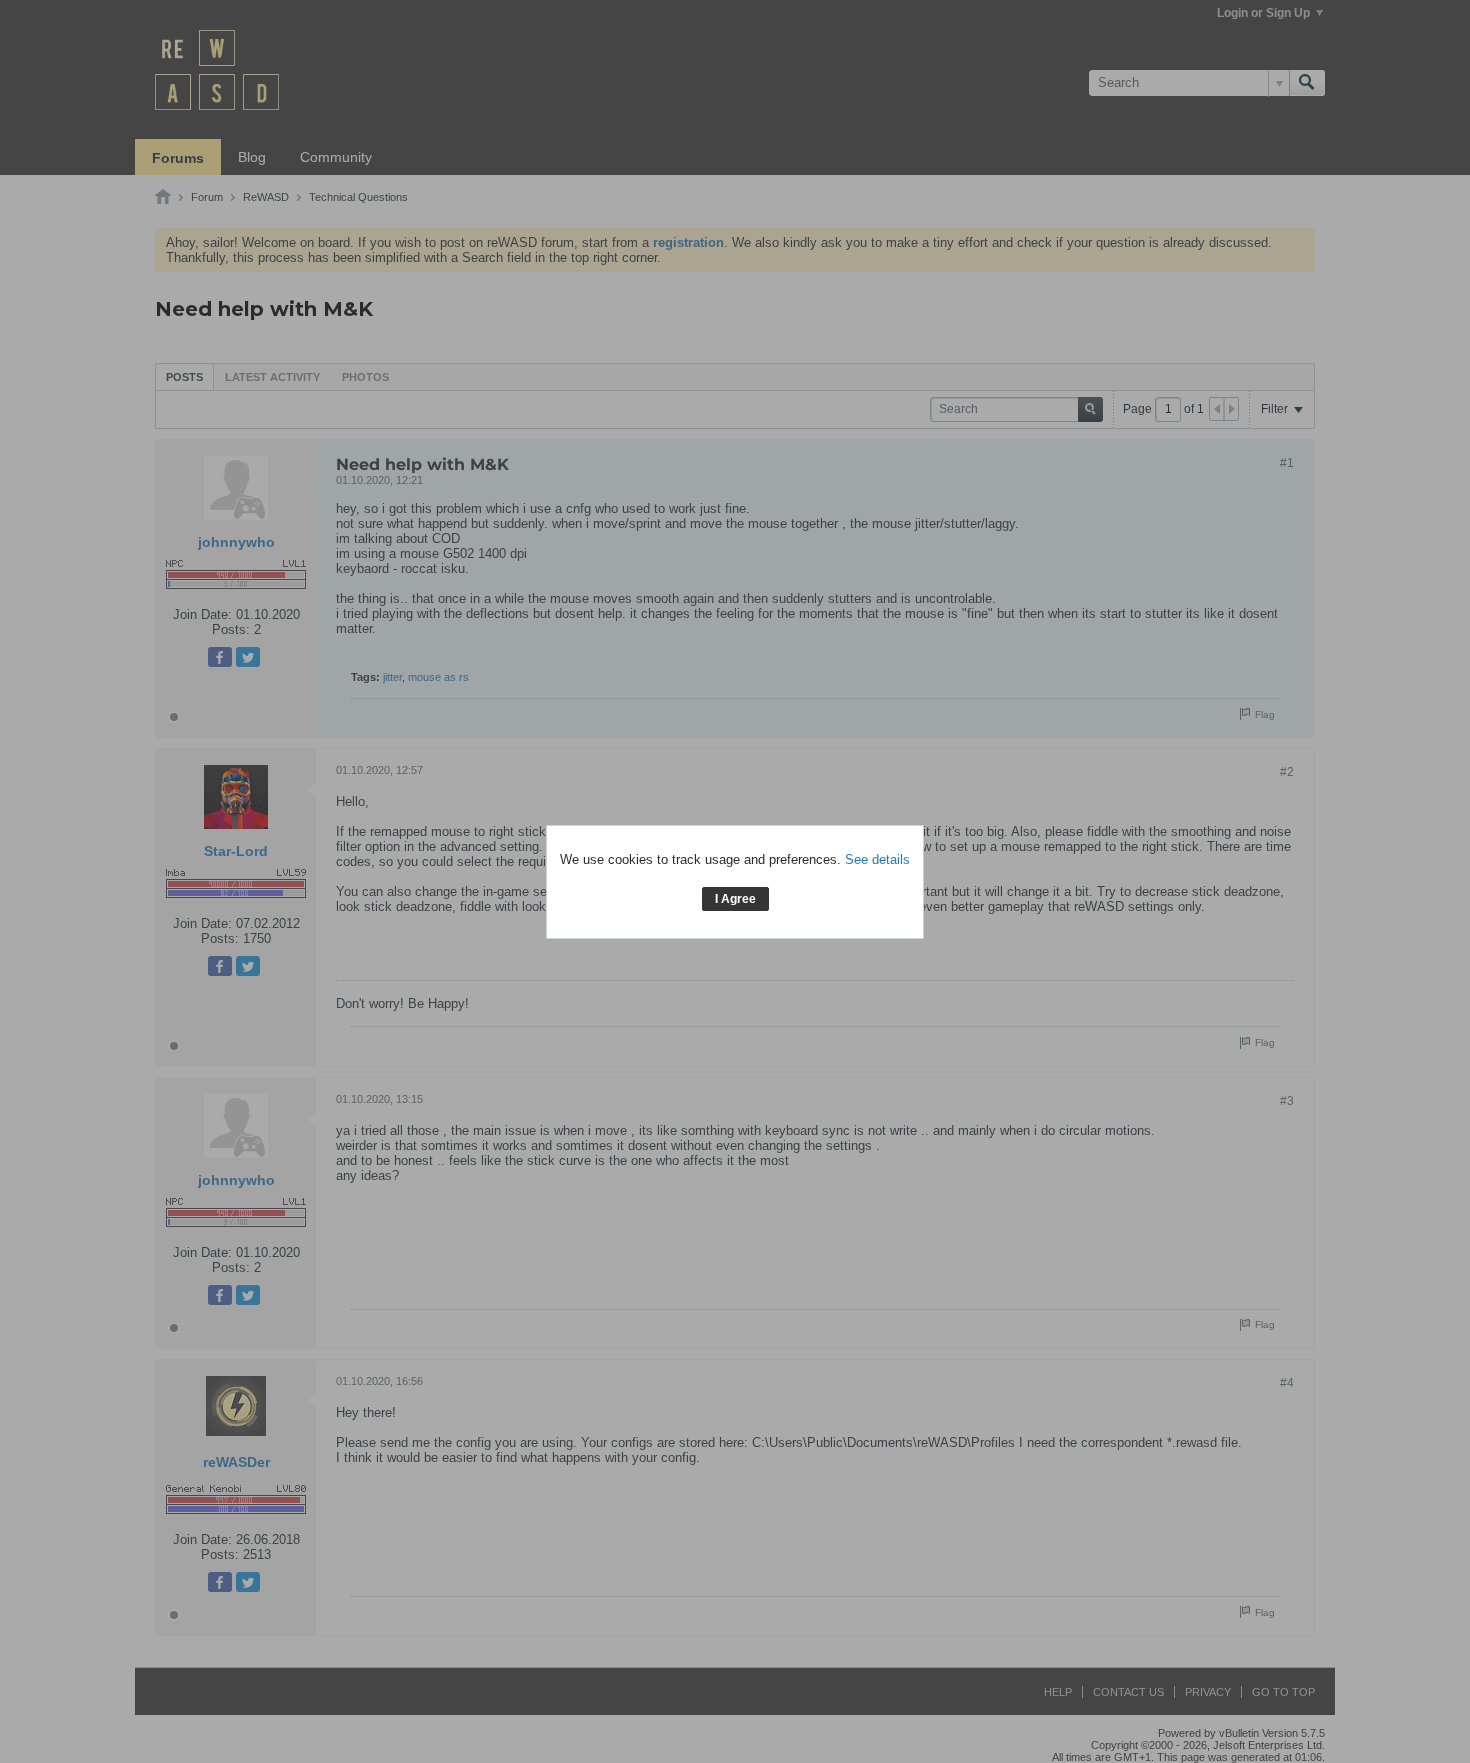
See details (877, 859)
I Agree (735, 899)
